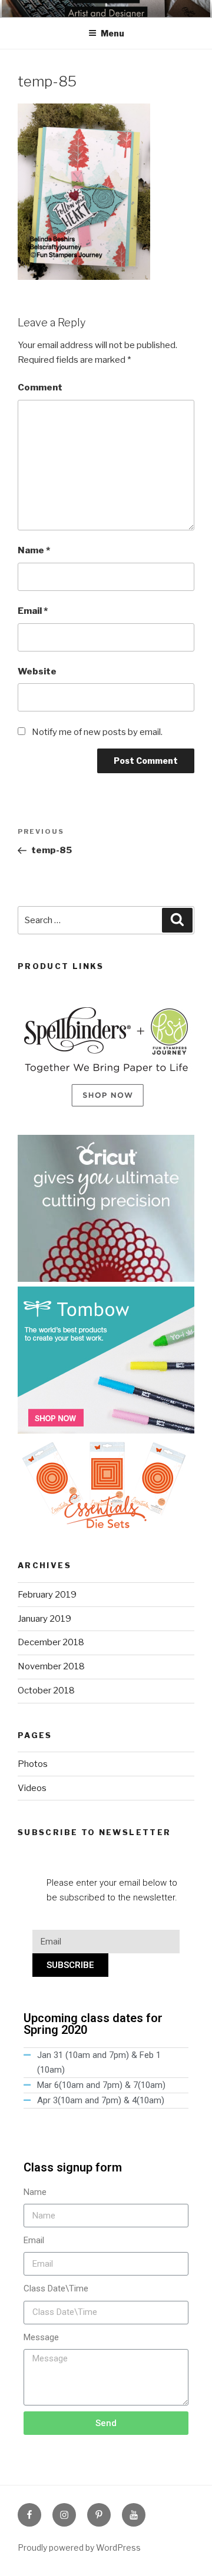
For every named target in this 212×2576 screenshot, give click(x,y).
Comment (40, 387)
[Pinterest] (99, 2515)
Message (41, 2337)
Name (34, 550)
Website (37, 671)
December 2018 (51, 1642)
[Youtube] (134, 2515)
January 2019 (44, 1619)
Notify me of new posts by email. (97, 732)
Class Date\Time (56, 2288)
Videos (32, 1788)
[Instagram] (64, 2515)
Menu (112, 33)
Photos (33, 1764)
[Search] (177, 920)
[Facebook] (29, 2515)
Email (33, 611)
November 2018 (51, 1666)
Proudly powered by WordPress (79, 2547)
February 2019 (47, 1595)
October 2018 (46, 1690)
